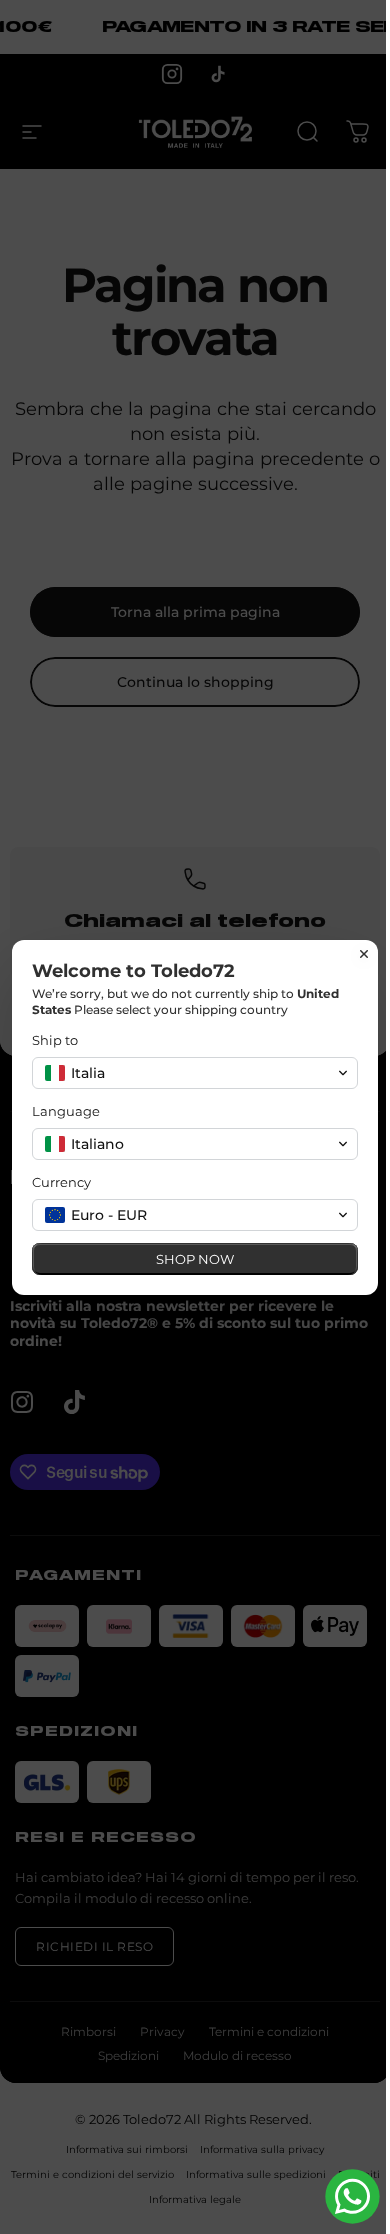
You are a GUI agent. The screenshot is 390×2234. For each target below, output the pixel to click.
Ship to (55, 1040)
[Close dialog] (364, 954)
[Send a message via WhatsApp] (352, 2196)
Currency (61, 1182)
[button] (195, 1073)
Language (66, 1111)
